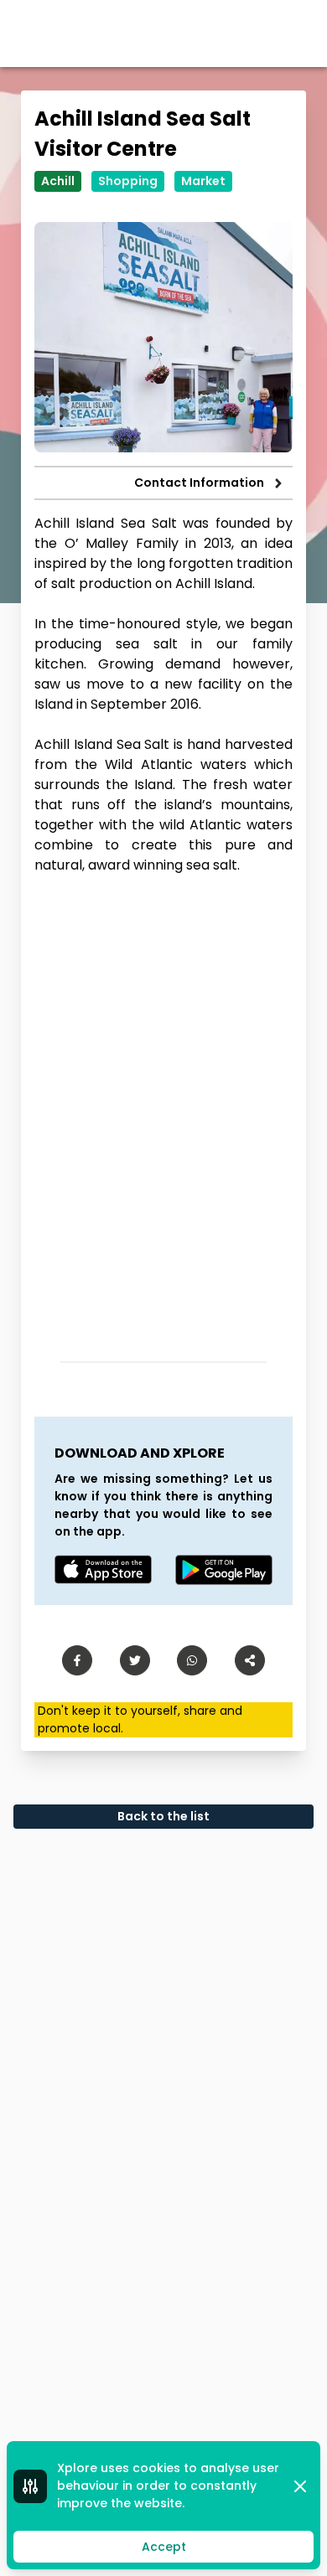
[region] (163, 1112)
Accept (164, 2547)
